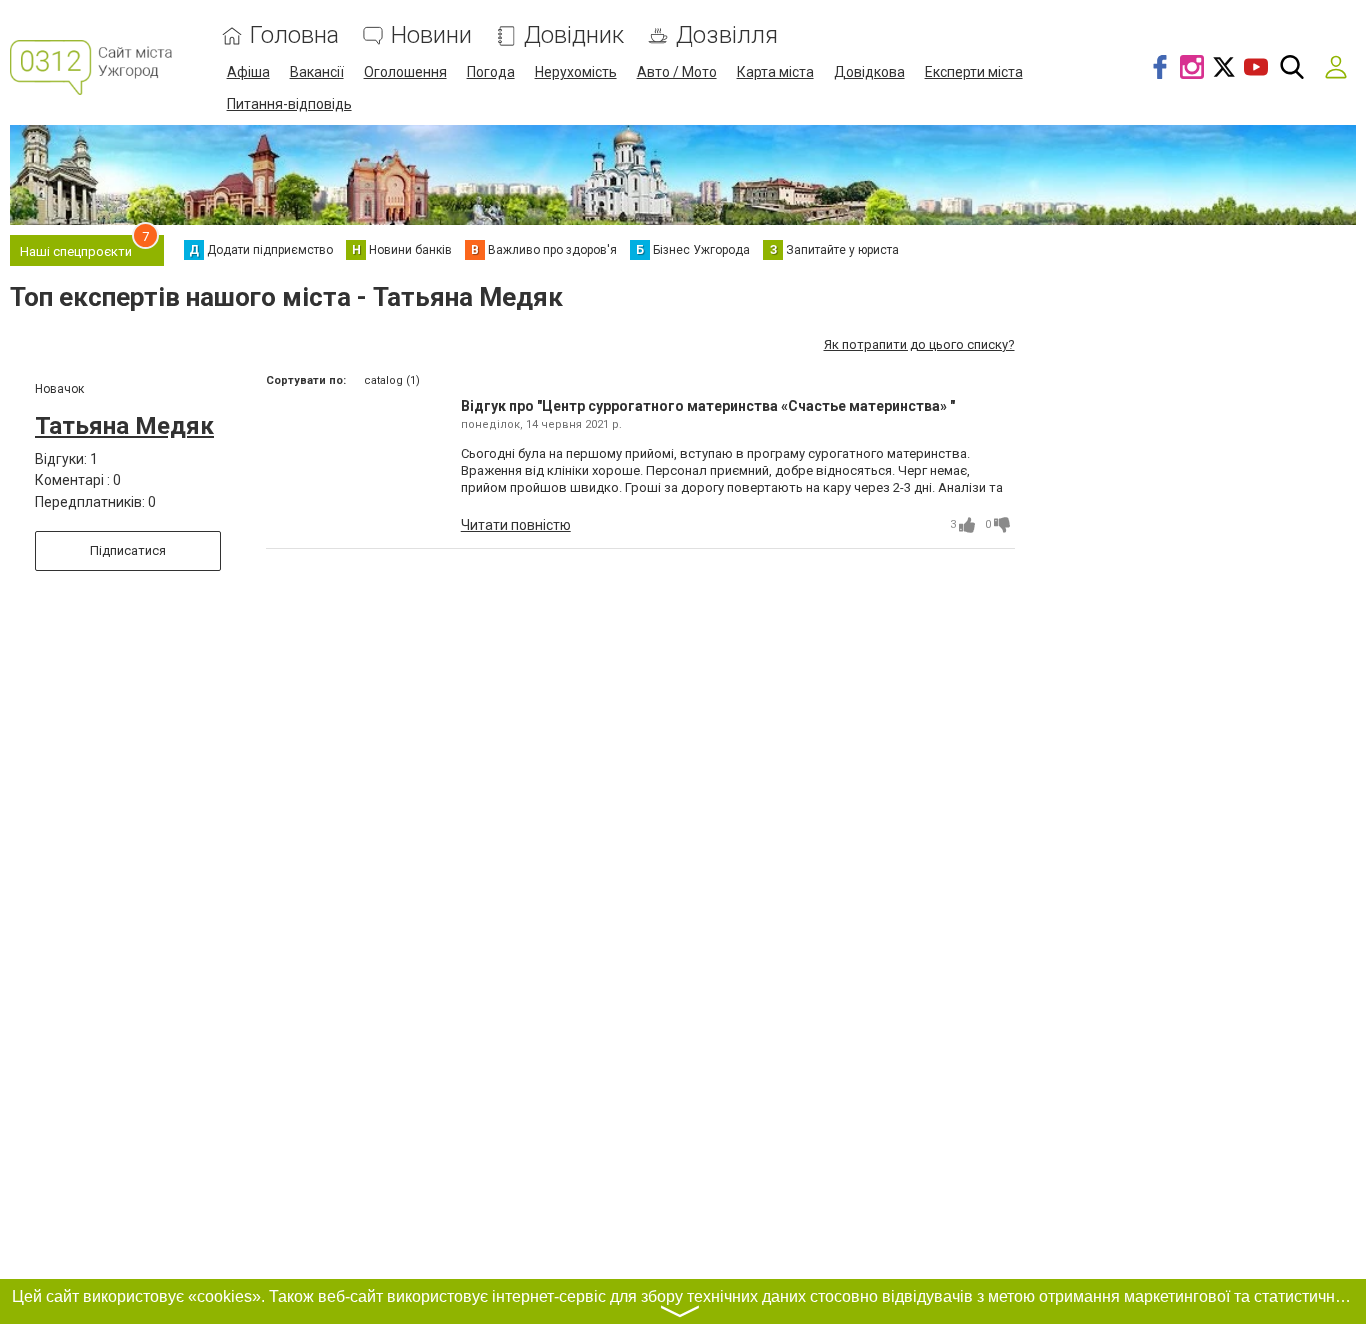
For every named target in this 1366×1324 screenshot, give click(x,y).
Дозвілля (727, 35)
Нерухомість (576, 72)
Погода (491, 72)
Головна (294, 35)
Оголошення (405, 72)
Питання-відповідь (289, 104)
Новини (431, 35)
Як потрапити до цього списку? (919, 344)
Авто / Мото (677, 72)
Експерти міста (974, 72)
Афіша (248, 72)
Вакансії (317, 72)
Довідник (574, 35)
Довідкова (869, 72)
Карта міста (775, 72)
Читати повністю (516, 525)
